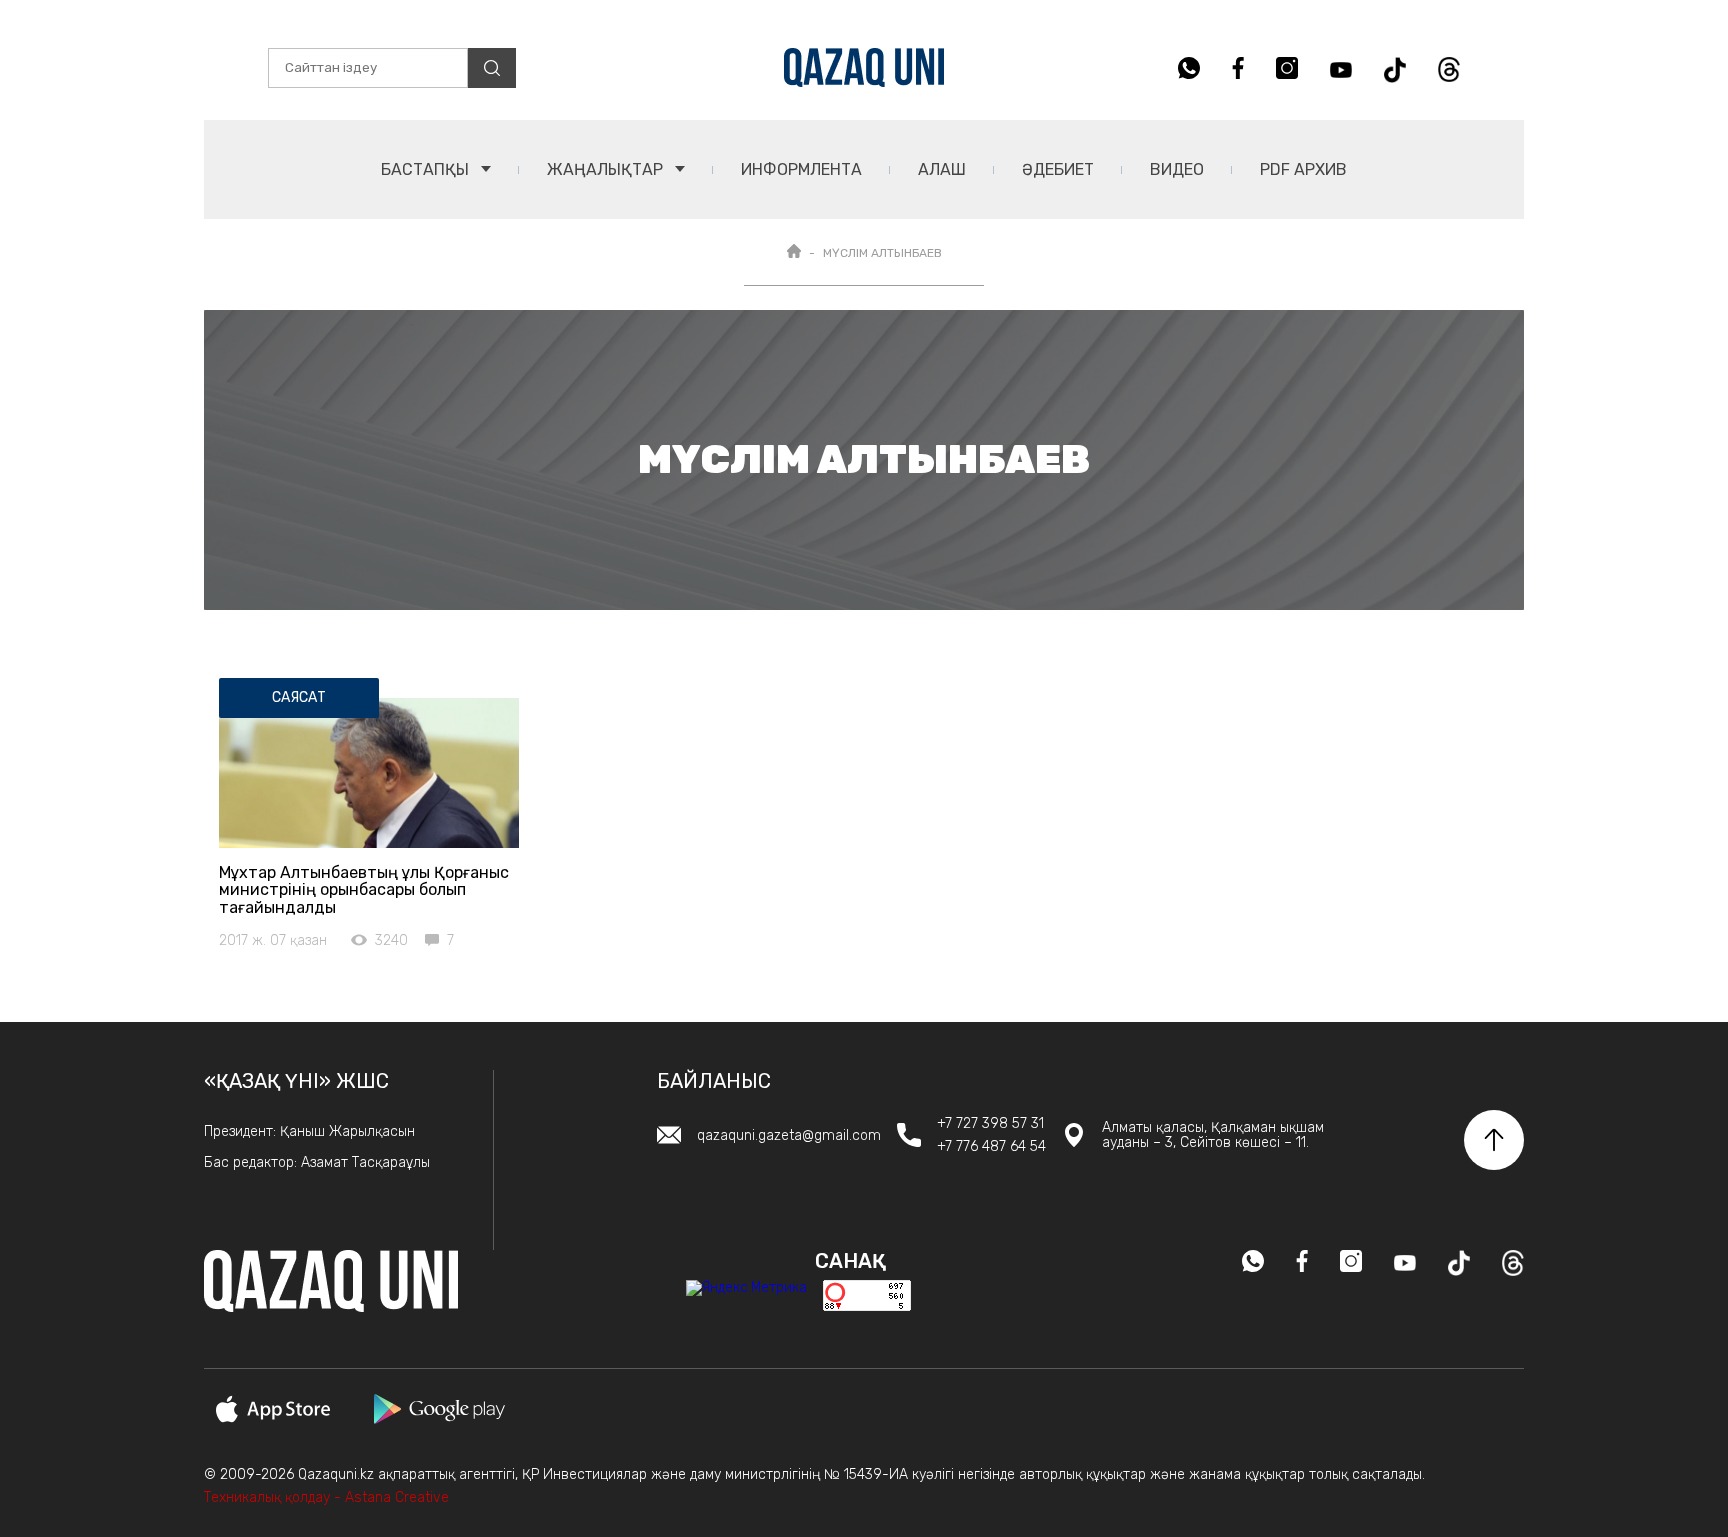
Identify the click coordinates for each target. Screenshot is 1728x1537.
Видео (1177, 169)
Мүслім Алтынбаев (882, 253)
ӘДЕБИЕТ (1058, 169)
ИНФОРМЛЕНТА (801, 169)
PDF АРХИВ (1303, 169)
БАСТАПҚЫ (427, 169)
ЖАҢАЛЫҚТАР (607, 169)
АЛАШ (942, 169)
